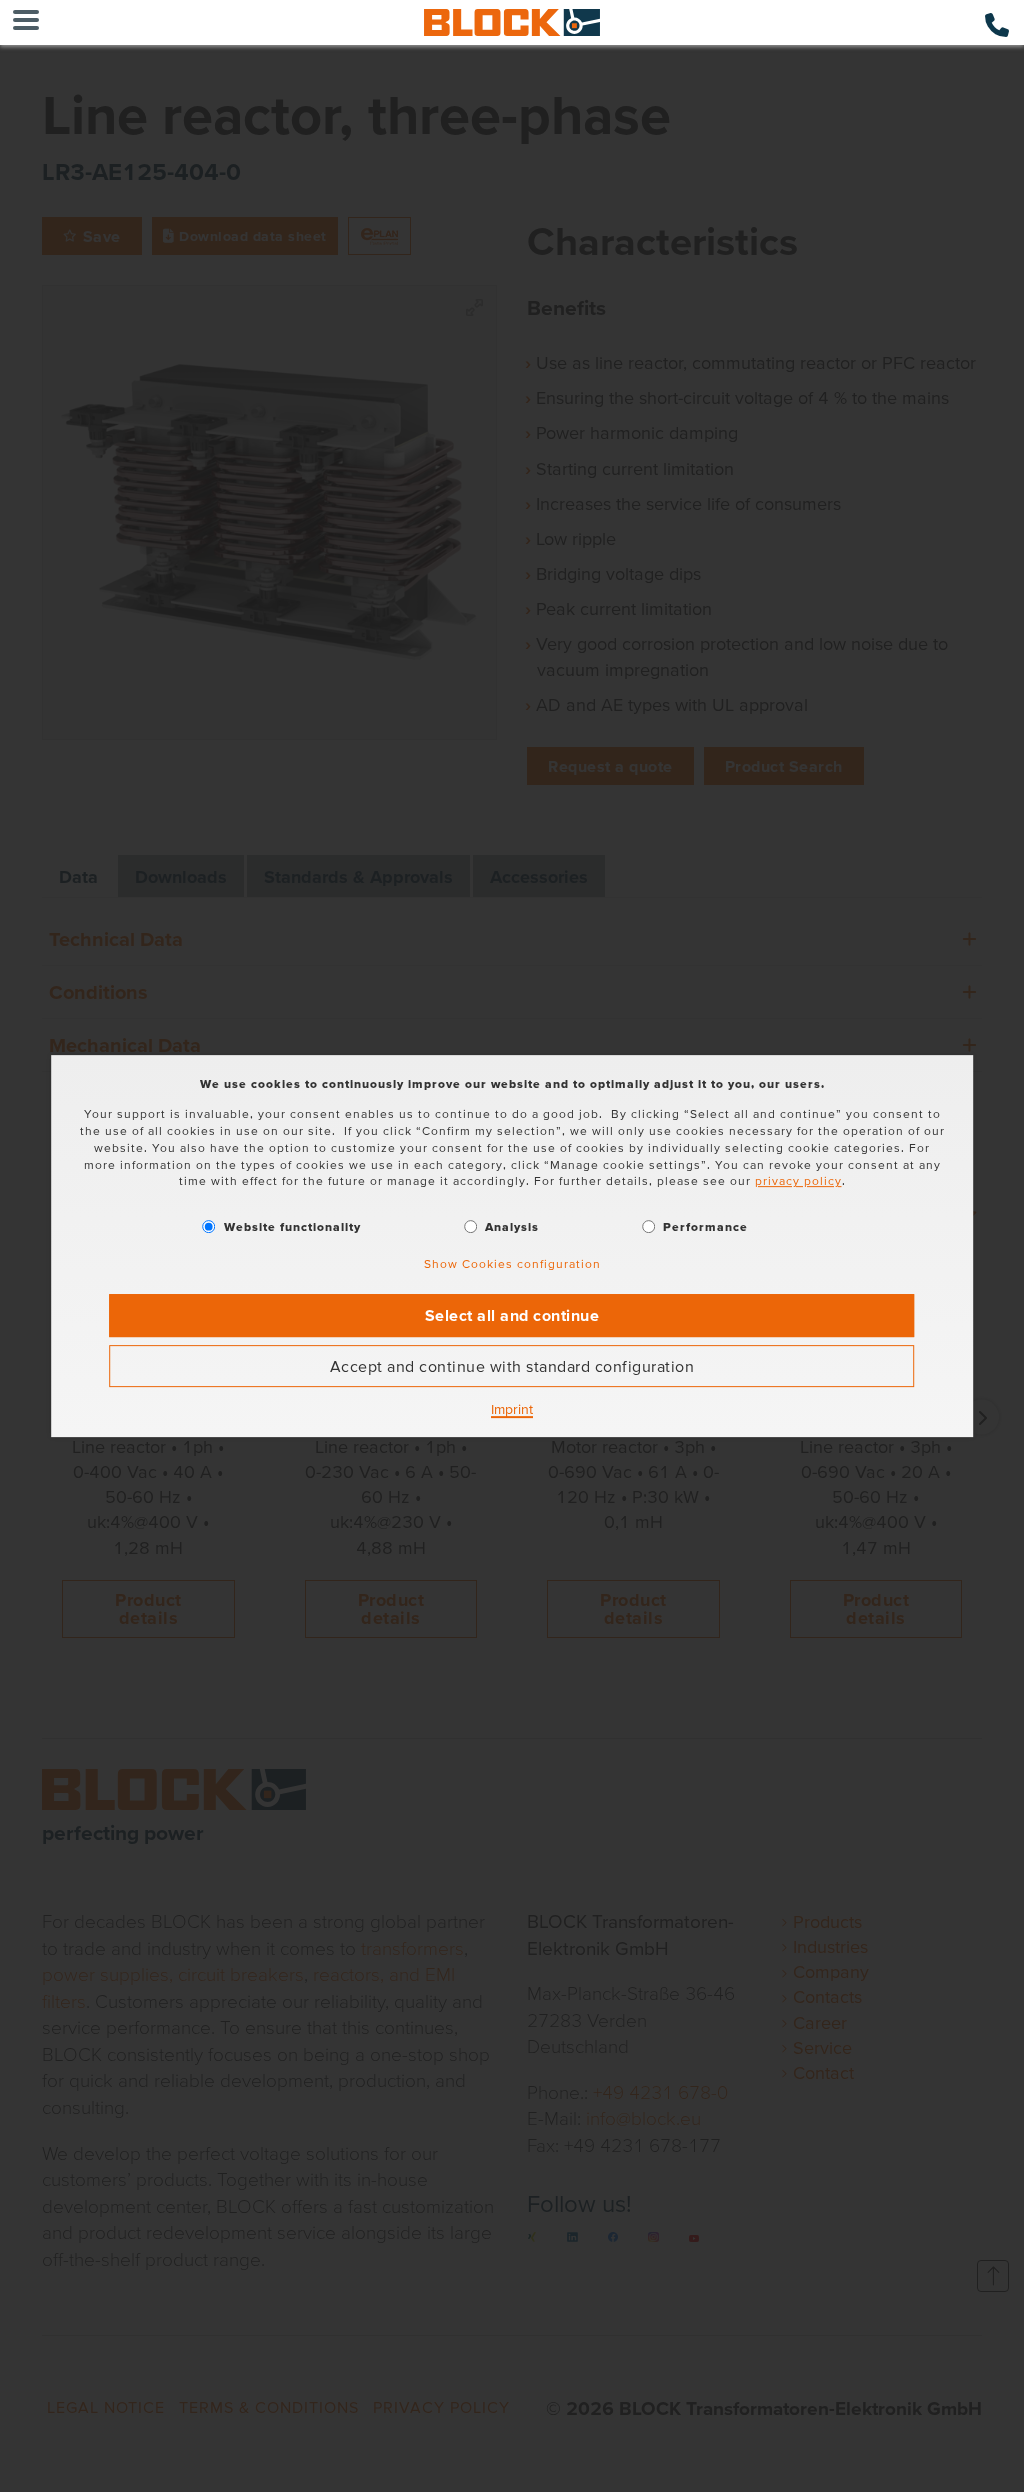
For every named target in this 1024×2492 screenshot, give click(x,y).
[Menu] (26, 22)
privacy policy (798, 1181)
